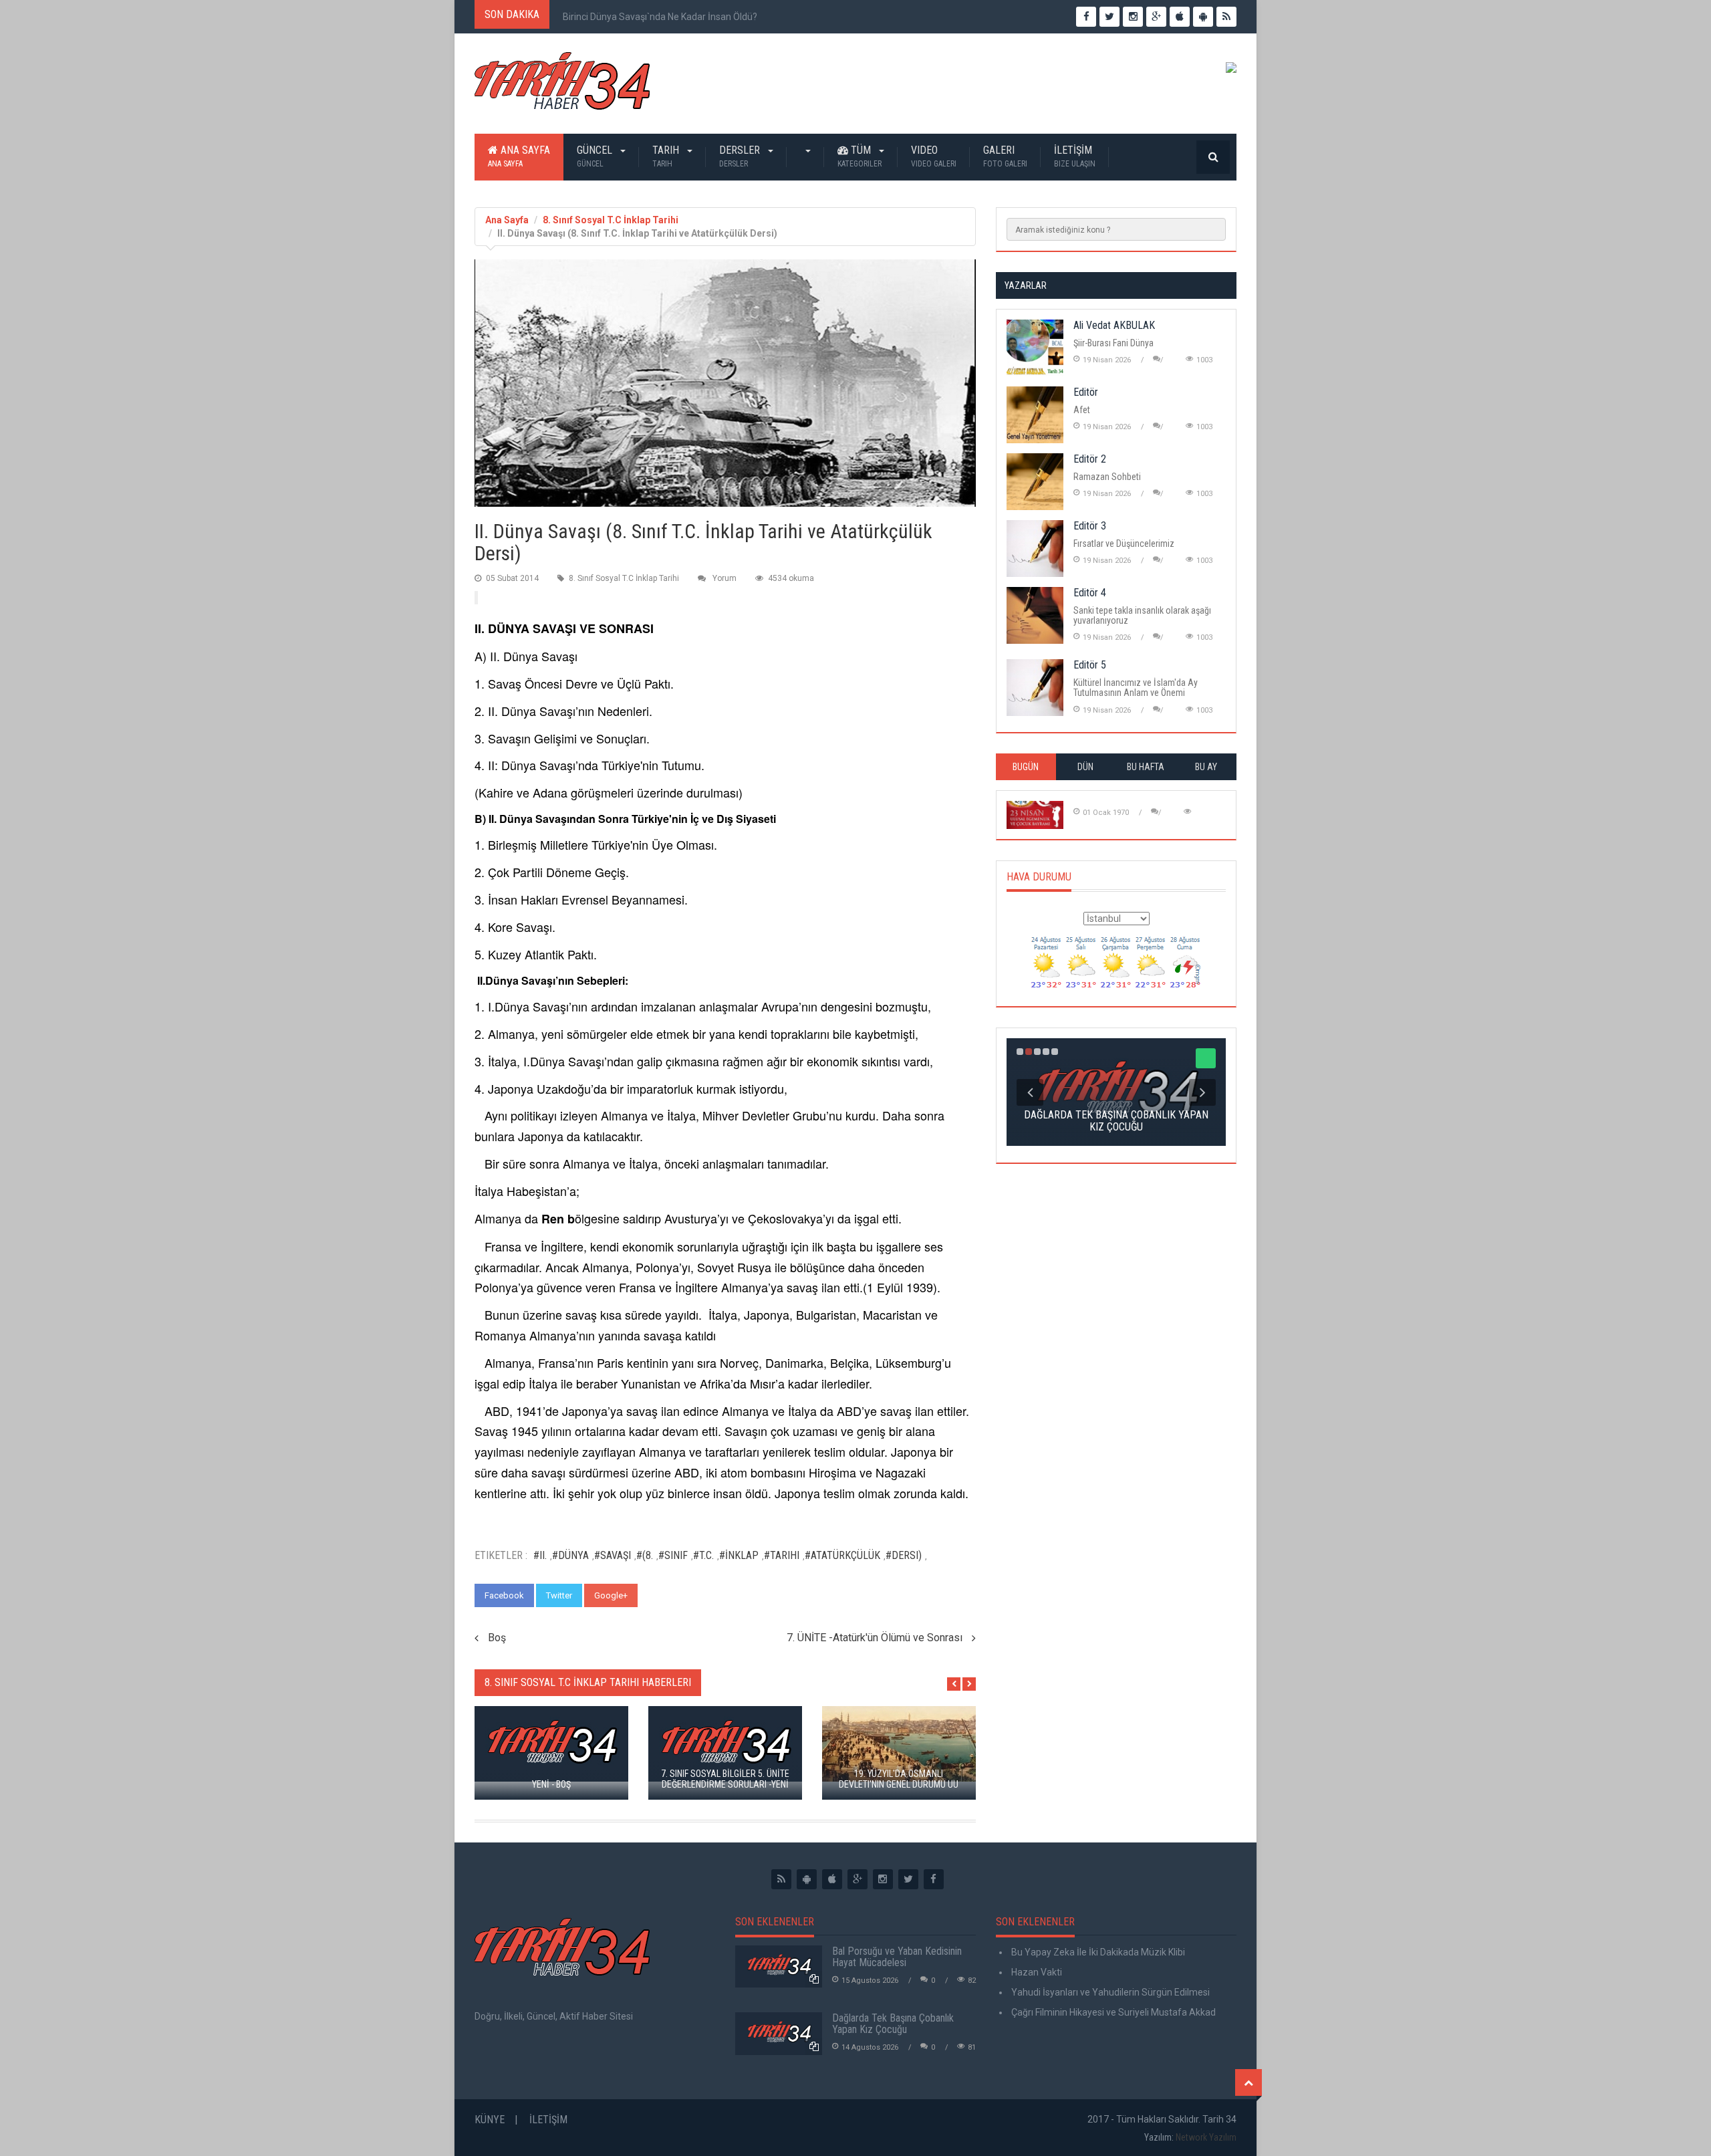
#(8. (645, 1555)
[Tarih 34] (562, 86)
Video (934, 156)
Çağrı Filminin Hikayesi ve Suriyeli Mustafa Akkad (1112, 2012)
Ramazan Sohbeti (1107, 477)
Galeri (1005, 156)
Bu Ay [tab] (1206, 767)
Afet (1082, 410)
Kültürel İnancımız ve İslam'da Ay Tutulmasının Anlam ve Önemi (1136, 688)
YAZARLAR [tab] (1026, 285)
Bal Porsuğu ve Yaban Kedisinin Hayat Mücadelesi (897, 1957)
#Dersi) (904, 1555)
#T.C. (703, 1555)
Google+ (611, 1595)
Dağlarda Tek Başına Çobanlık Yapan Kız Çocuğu (893, 2024)
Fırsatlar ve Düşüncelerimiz (1124, 544)
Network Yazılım (1206, 2137)
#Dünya (570, 1555)
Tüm (860, 156)
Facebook (504, 1595)
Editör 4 (1090, 593)
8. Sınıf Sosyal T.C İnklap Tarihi (611, 220)
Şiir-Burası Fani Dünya (1113, 343)
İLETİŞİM (1075, 156)
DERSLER (741, 156)
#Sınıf (673, 1555)
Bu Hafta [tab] (1146, 767)
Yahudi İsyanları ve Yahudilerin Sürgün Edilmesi (1109, 1992)
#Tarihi (782, 1555)
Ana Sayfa (519, 156)
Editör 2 (1090, 459)
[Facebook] (934, 1879)
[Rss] (781, 1879)
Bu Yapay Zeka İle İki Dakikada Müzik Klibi (1097, 1952)
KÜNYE (490, 2120)
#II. (540, 1555)
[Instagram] (883, 1879)
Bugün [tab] (1026, 767)
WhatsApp (670, 1595)
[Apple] (832, 1879)
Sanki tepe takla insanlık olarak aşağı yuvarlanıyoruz (1142, 615)
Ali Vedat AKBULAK (1114, 325)
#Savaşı (613, 1555)
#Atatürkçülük (842, 1555)
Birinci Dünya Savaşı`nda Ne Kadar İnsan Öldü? (660, 17)
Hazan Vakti (1036, 1972)
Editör (1086, 392)
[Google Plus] (858, 1879)
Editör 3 (1090, 526)
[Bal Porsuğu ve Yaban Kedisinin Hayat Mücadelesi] (779, 1967)
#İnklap (739, 1555)
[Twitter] (908, 1879)
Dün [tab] (1085, 767)
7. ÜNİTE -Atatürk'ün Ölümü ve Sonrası (875, 1638)
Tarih (667, 156)
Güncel (596, 156)
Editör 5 (1090, 665)
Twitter (559, 1595)
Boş (497, 1638)
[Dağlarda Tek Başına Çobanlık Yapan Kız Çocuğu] (779, 2034)
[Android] (807, 1879)
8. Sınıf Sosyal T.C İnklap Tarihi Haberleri (588, 1682)
